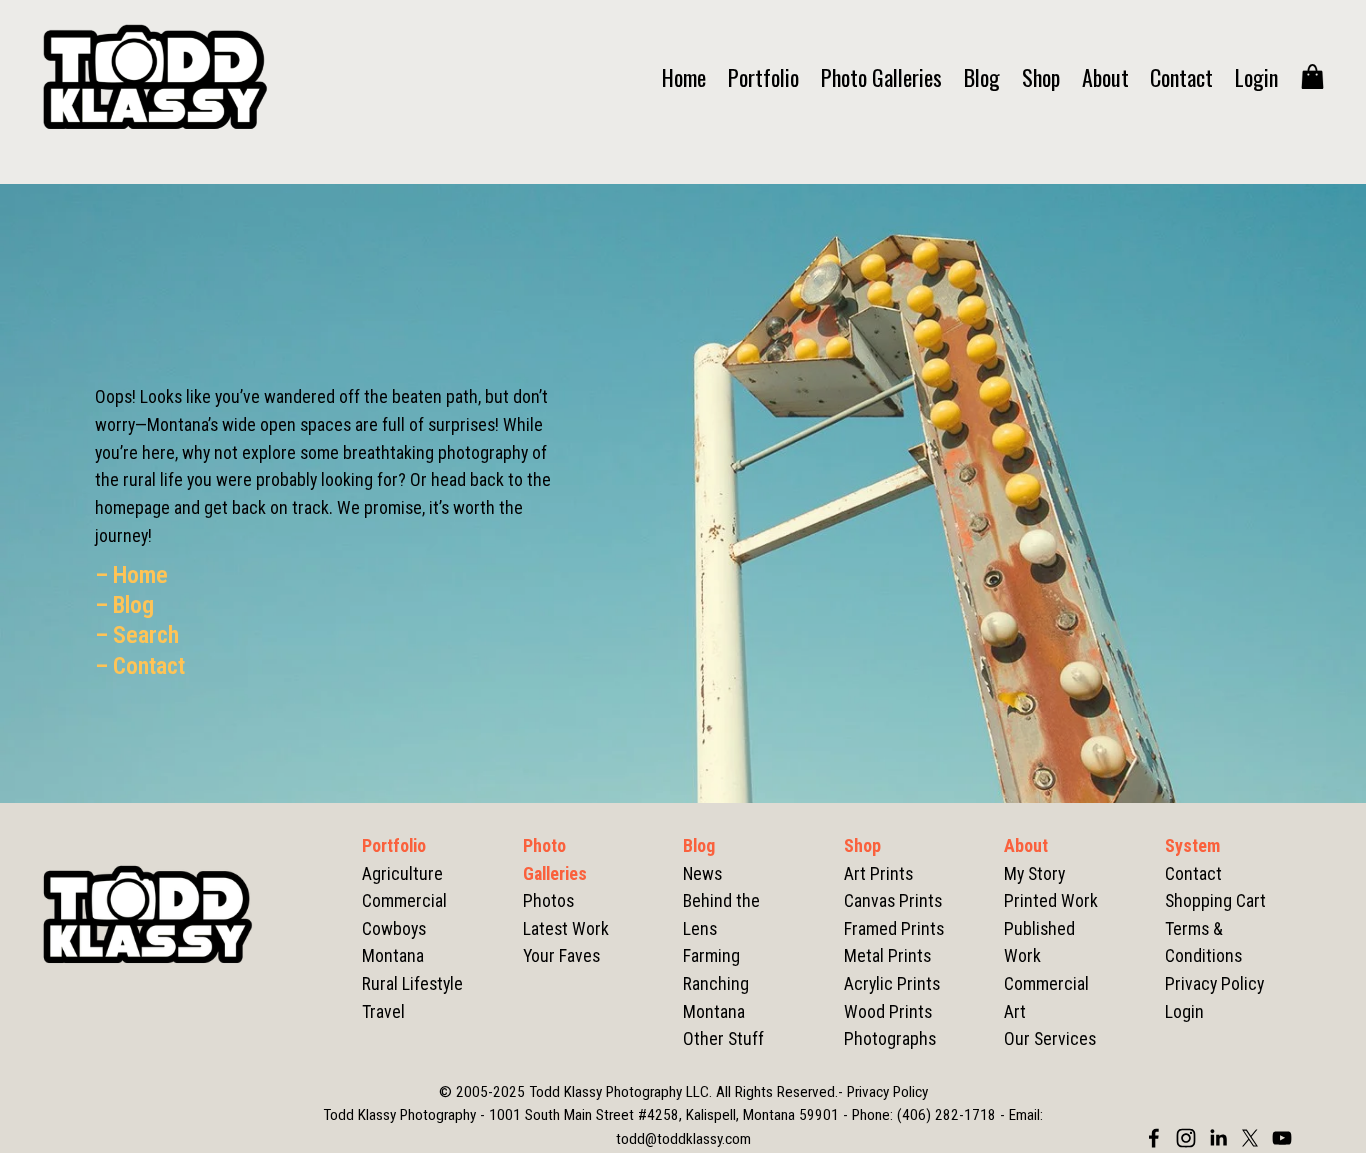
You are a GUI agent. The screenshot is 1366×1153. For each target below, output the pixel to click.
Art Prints (878, 873)
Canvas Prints (893, 900)
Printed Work (1051, 900)
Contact (1181, 77)
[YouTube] (1282, 1138)
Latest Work (566, 928)
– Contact (140, 666)
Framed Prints (894, 928)
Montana (714, 1011)
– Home (131, 575)
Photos (548, 900)
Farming (711, 955)
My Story (1034, 873)
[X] (1250, 1138)
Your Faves (561, 955)
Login (1256, 77)
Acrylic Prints (892, 983)
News (702, 873)
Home (684, 77)
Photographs (890, 1038)
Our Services (1050, 1038)
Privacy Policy (1214, 983)
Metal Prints (887, 955)
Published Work (1039, 942)
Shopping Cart (1215, 900)
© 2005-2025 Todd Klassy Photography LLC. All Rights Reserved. (638, 1092)
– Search (137, 635)
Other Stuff (723, 1038)
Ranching (716, 983)
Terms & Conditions (1203, 942)
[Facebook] (1154, 1138)
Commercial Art (1046, 997)
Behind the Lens (721, 914)
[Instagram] (1186, 1138)
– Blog (124, 605)
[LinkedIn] (1218, 1138)
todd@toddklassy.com (683, 1139)
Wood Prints (888, 1011)
